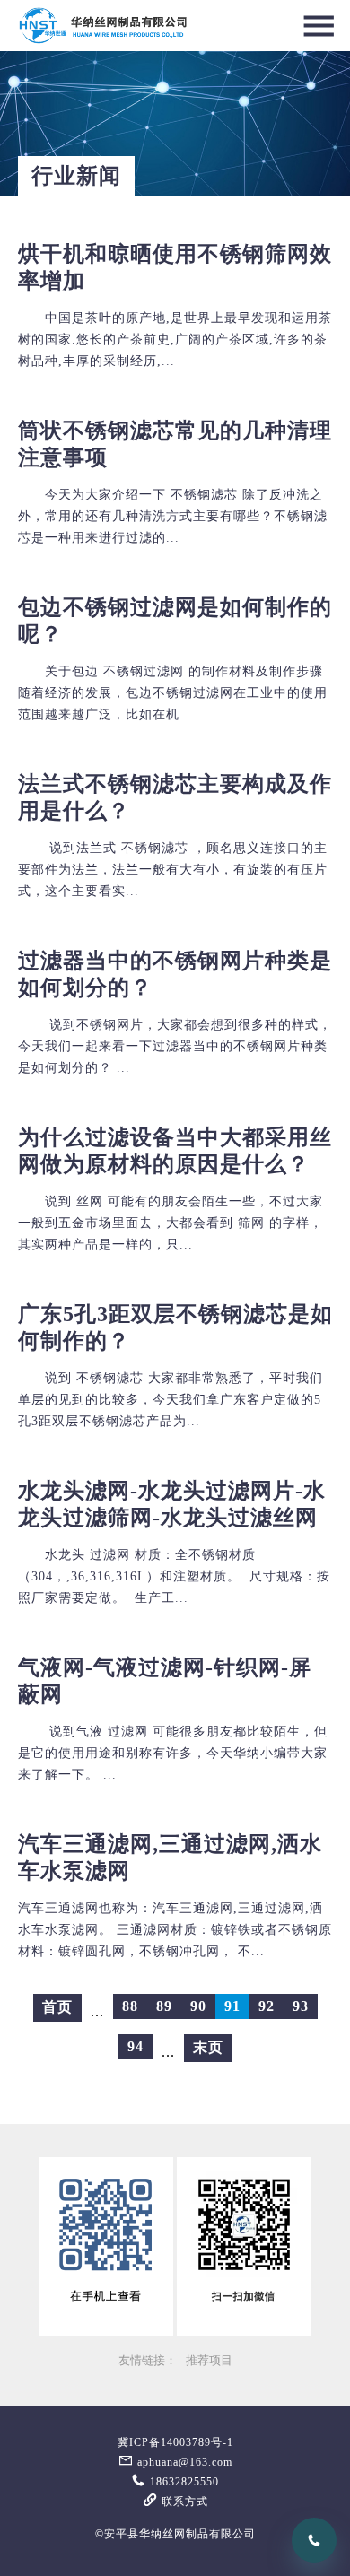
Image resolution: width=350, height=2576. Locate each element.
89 (164, 2006)
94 (136, 2046)
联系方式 (183, 2502)
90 (198, 2006)
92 (267, 2006)
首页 (57, 2007)
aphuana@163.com (183, 2462)
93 (301, 2006)
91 (232, 2006)
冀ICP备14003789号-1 (175, 2442)
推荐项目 (209, 2361)
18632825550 (183, 2482)
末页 (208, 2047)
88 (130, 2006)
